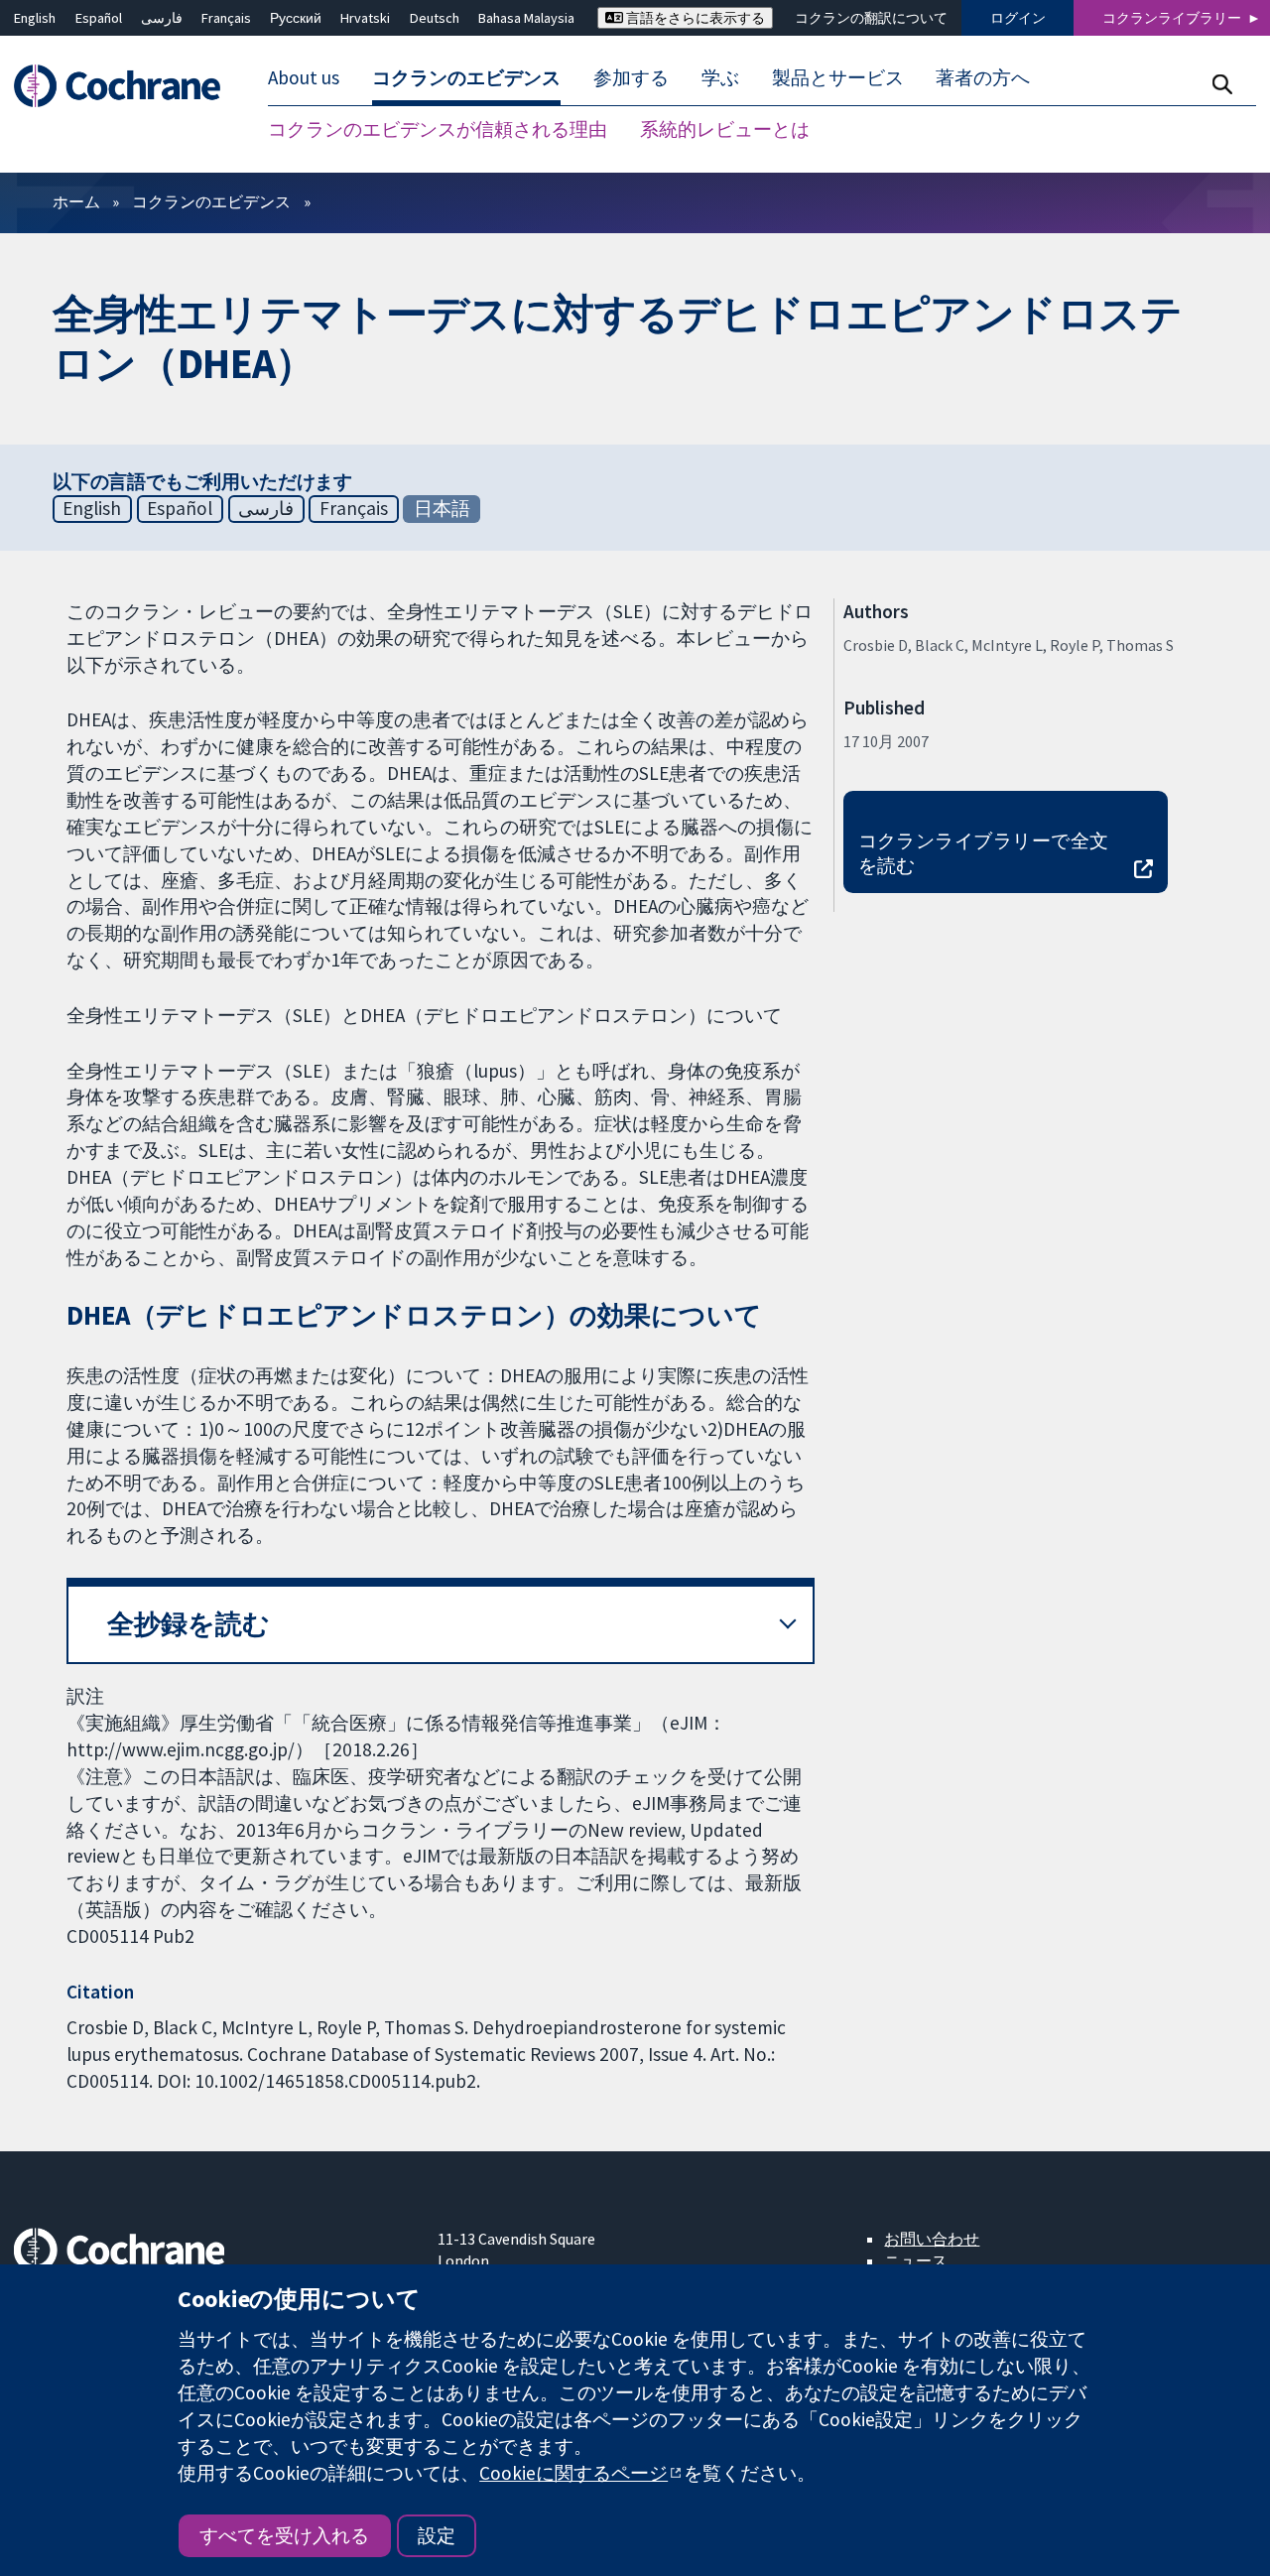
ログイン (1018, 18)
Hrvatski (365, 18)
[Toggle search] (1222, 84)
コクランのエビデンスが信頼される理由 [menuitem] (438, 129)
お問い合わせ (932, 2239)
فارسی (162, 18)
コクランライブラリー (1172, 18)
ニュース (916, 2260)
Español (99, 18)
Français (226, 18)
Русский (296, 18)
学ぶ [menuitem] (720, 77)
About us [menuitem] (304, 77)
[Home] (127, 86)
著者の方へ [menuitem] (983, 77)
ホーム (76, 201)
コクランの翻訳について (871, 18)
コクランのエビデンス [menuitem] (466, 77)
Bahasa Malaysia (526, 18)
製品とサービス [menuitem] (838, 77)
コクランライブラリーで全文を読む (984, 853)
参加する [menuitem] (631, 77)
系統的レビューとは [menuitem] (725, 129)
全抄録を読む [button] (189, 1624)
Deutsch (435, 18)
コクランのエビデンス (211, 201)
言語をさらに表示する (694, 18)
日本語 (442, 508)
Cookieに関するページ (573, 2473)
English (35, 18)
